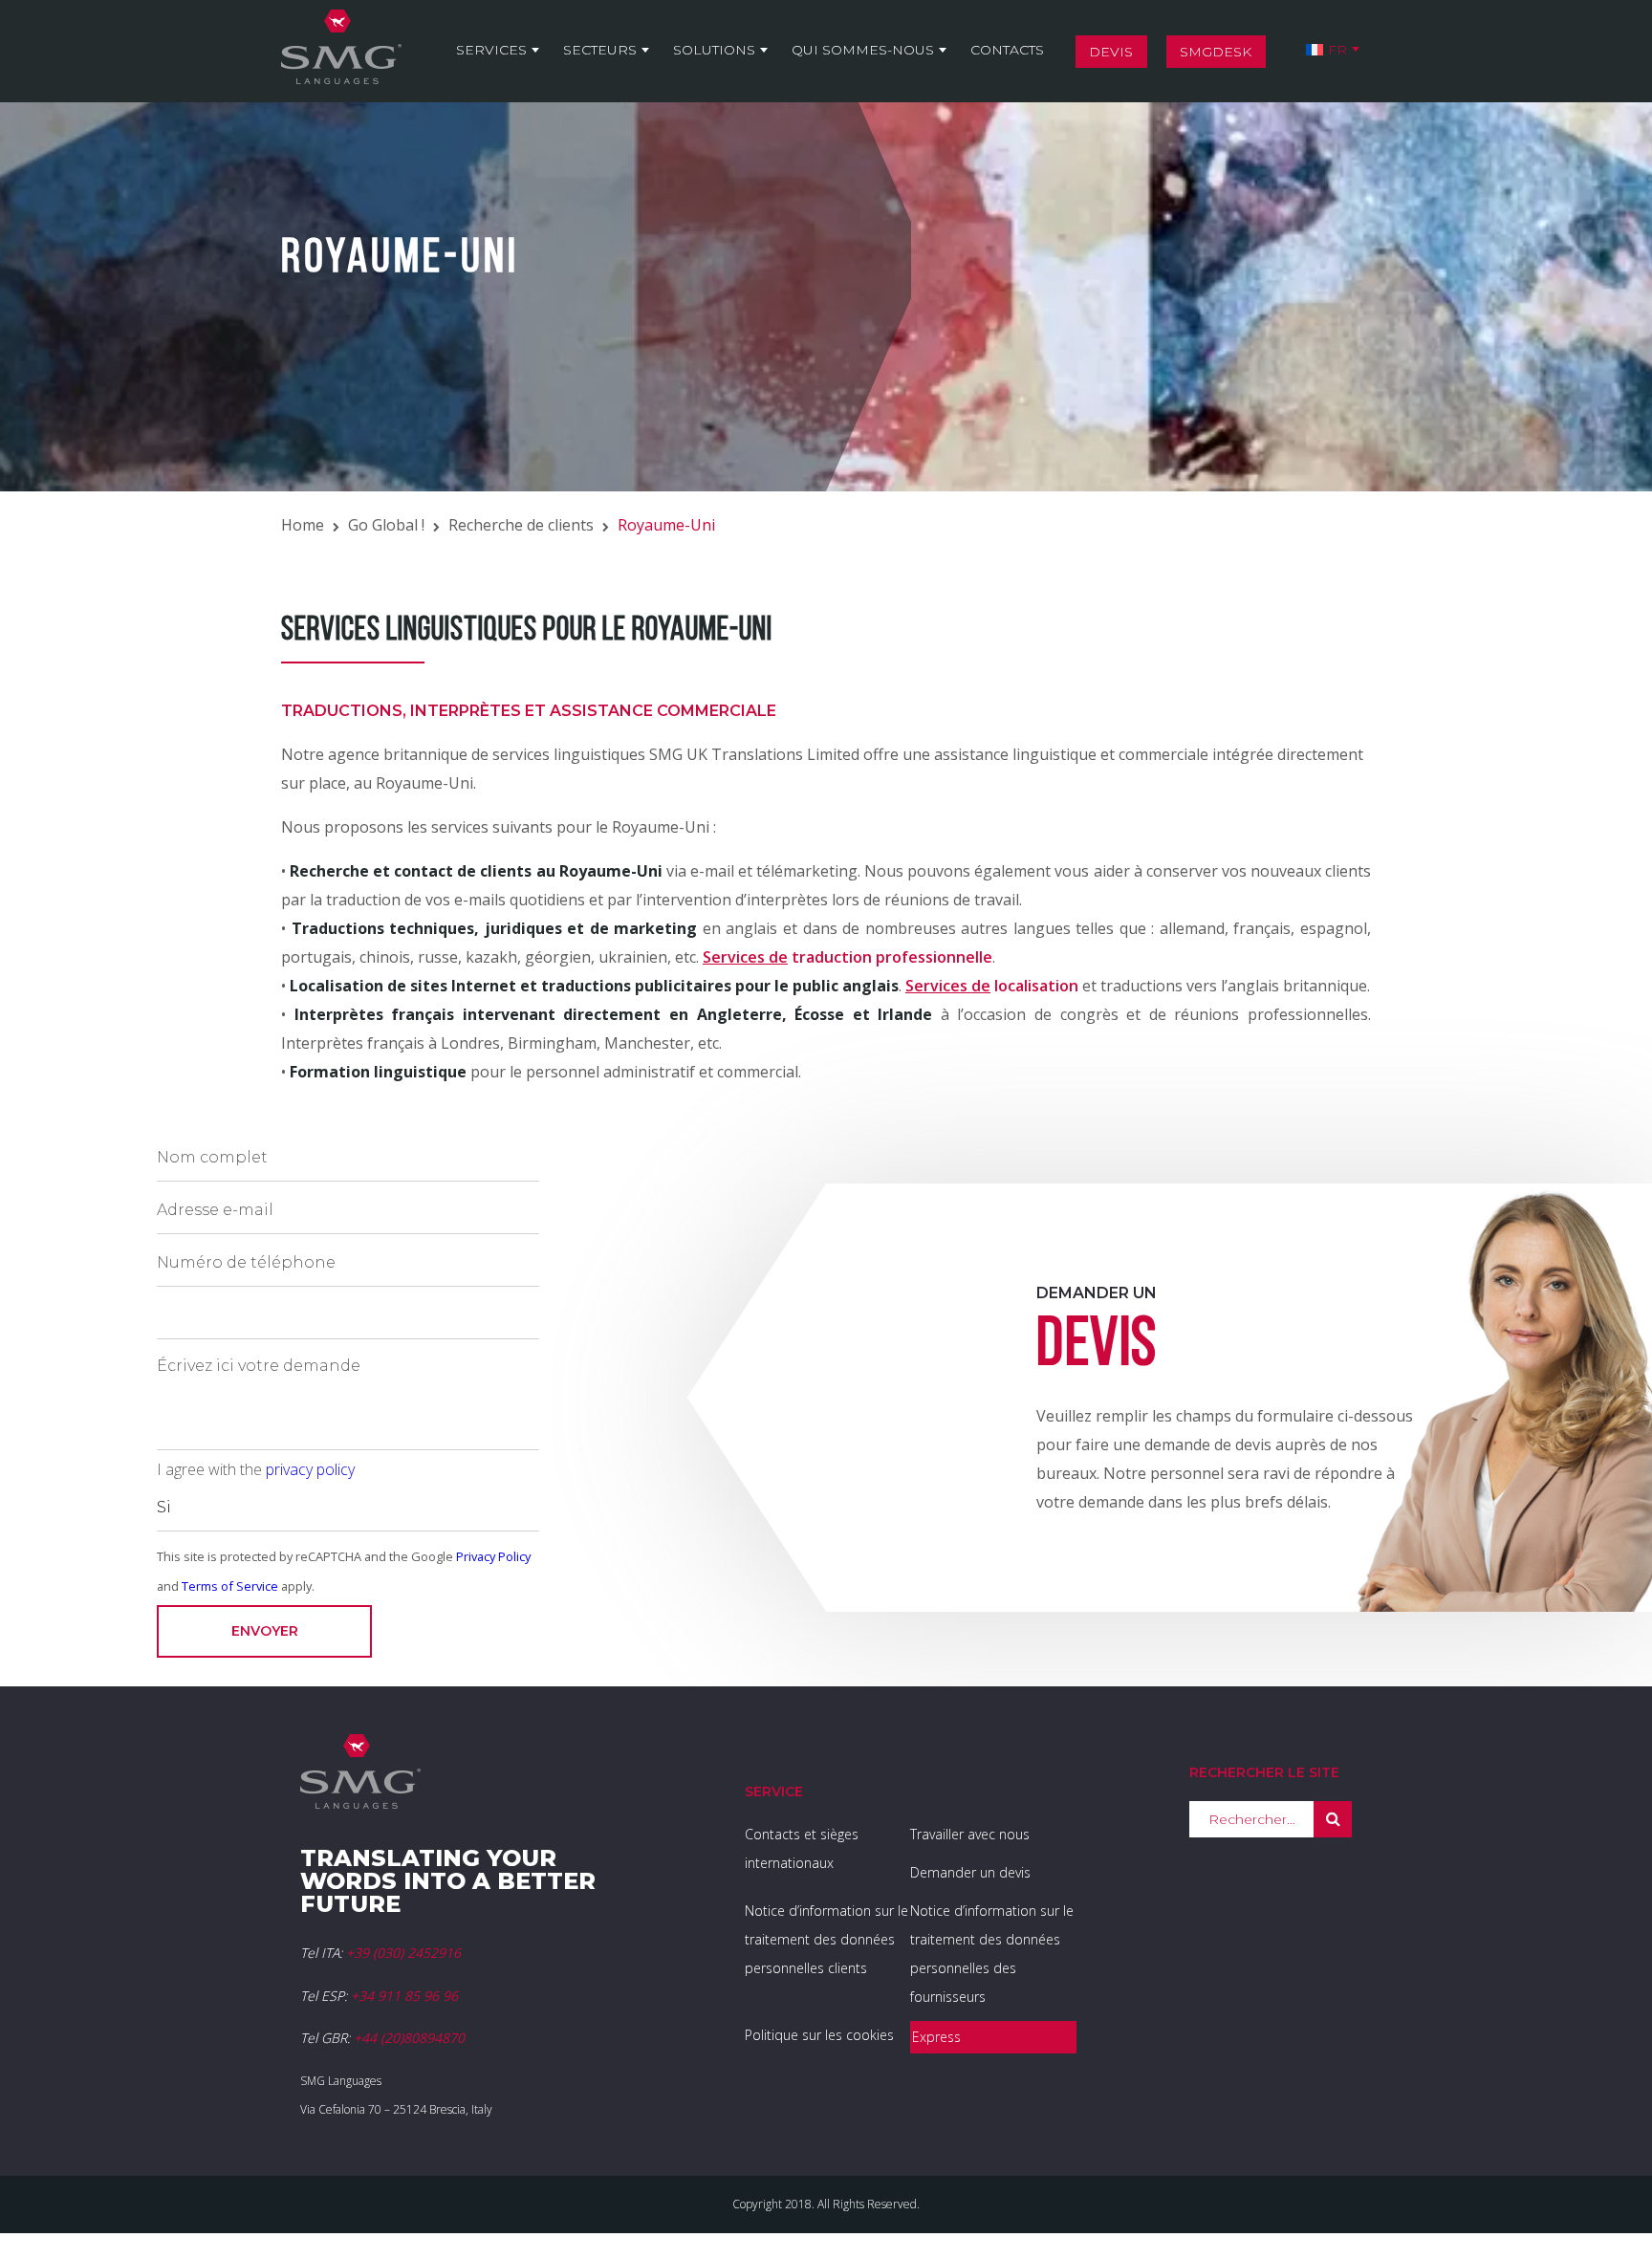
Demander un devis (970, 1872)
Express (936, 2037)
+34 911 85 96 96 (404, 1996)
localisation (992, 986)
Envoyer (265, 1631)
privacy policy (310, 1469)
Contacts (1007, 50)
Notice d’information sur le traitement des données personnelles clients (826, 1939)
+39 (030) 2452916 (403, 1953)
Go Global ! (386, 525)
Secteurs (600, 50)
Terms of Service (230, 1586)
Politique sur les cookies (819, 2035)
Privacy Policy (493, 1556)
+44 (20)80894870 (409, 2038)
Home (303, 525)
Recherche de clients (521, 525)
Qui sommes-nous (863, 50)
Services (491, 50)
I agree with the (256, 1469)
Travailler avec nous (970, 1834)
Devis (1111, 52)
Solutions (714, 50)
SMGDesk (1216, 52)
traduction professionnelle (848, 957)
